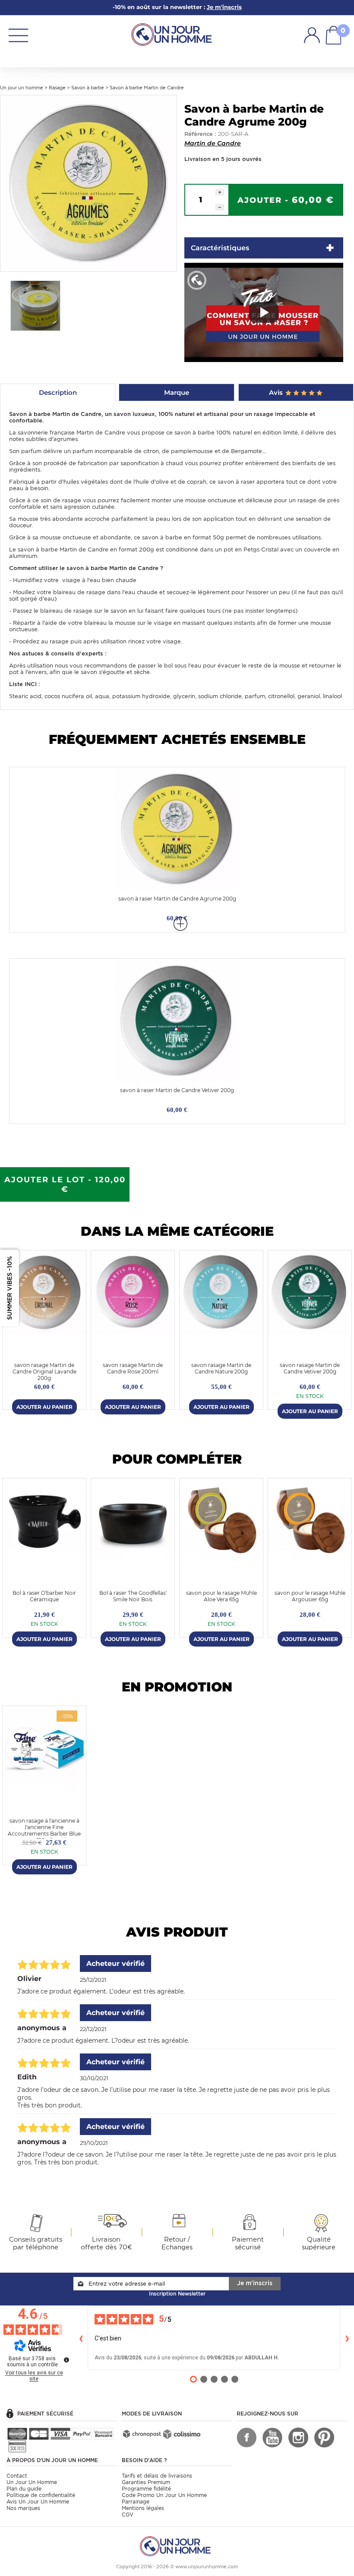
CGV (128, 2515)
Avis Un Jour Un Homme (38, 2502)
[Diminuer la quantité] (220, 207)
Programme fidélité (146, 2489)
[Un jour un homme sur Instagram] (298, 2437)
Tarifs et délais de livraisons (157, 2476)
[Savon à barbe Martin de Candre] (88, 183)
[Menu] (18, 35)
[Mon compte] (312, 35)
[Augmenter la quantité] (220, 192)
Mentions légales (143, 2508)
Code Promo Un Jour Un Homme (164, 2495)
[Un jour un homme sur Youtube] (272, 2437)
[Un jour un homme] (177, 2546)
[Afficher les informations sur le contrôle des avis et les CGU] (66, 2360)
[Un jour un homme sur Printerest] (324, 2437)
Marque (177, 392)
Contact (17, 2476)
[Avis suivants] (347, 2338)
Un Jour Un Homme (32, 2482)
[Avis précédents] (81, 2338)
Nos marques (23, 2508)
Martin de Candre (213, 143)
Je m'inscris (255, 2283)
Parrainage (136, 2502)
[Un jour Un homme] (174, 34)
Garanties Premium (146, 2482)
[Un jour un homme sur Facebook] (247, 2437)
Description (58, 392)
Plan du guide (24, 2489)
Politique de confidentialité (41, 2495)
